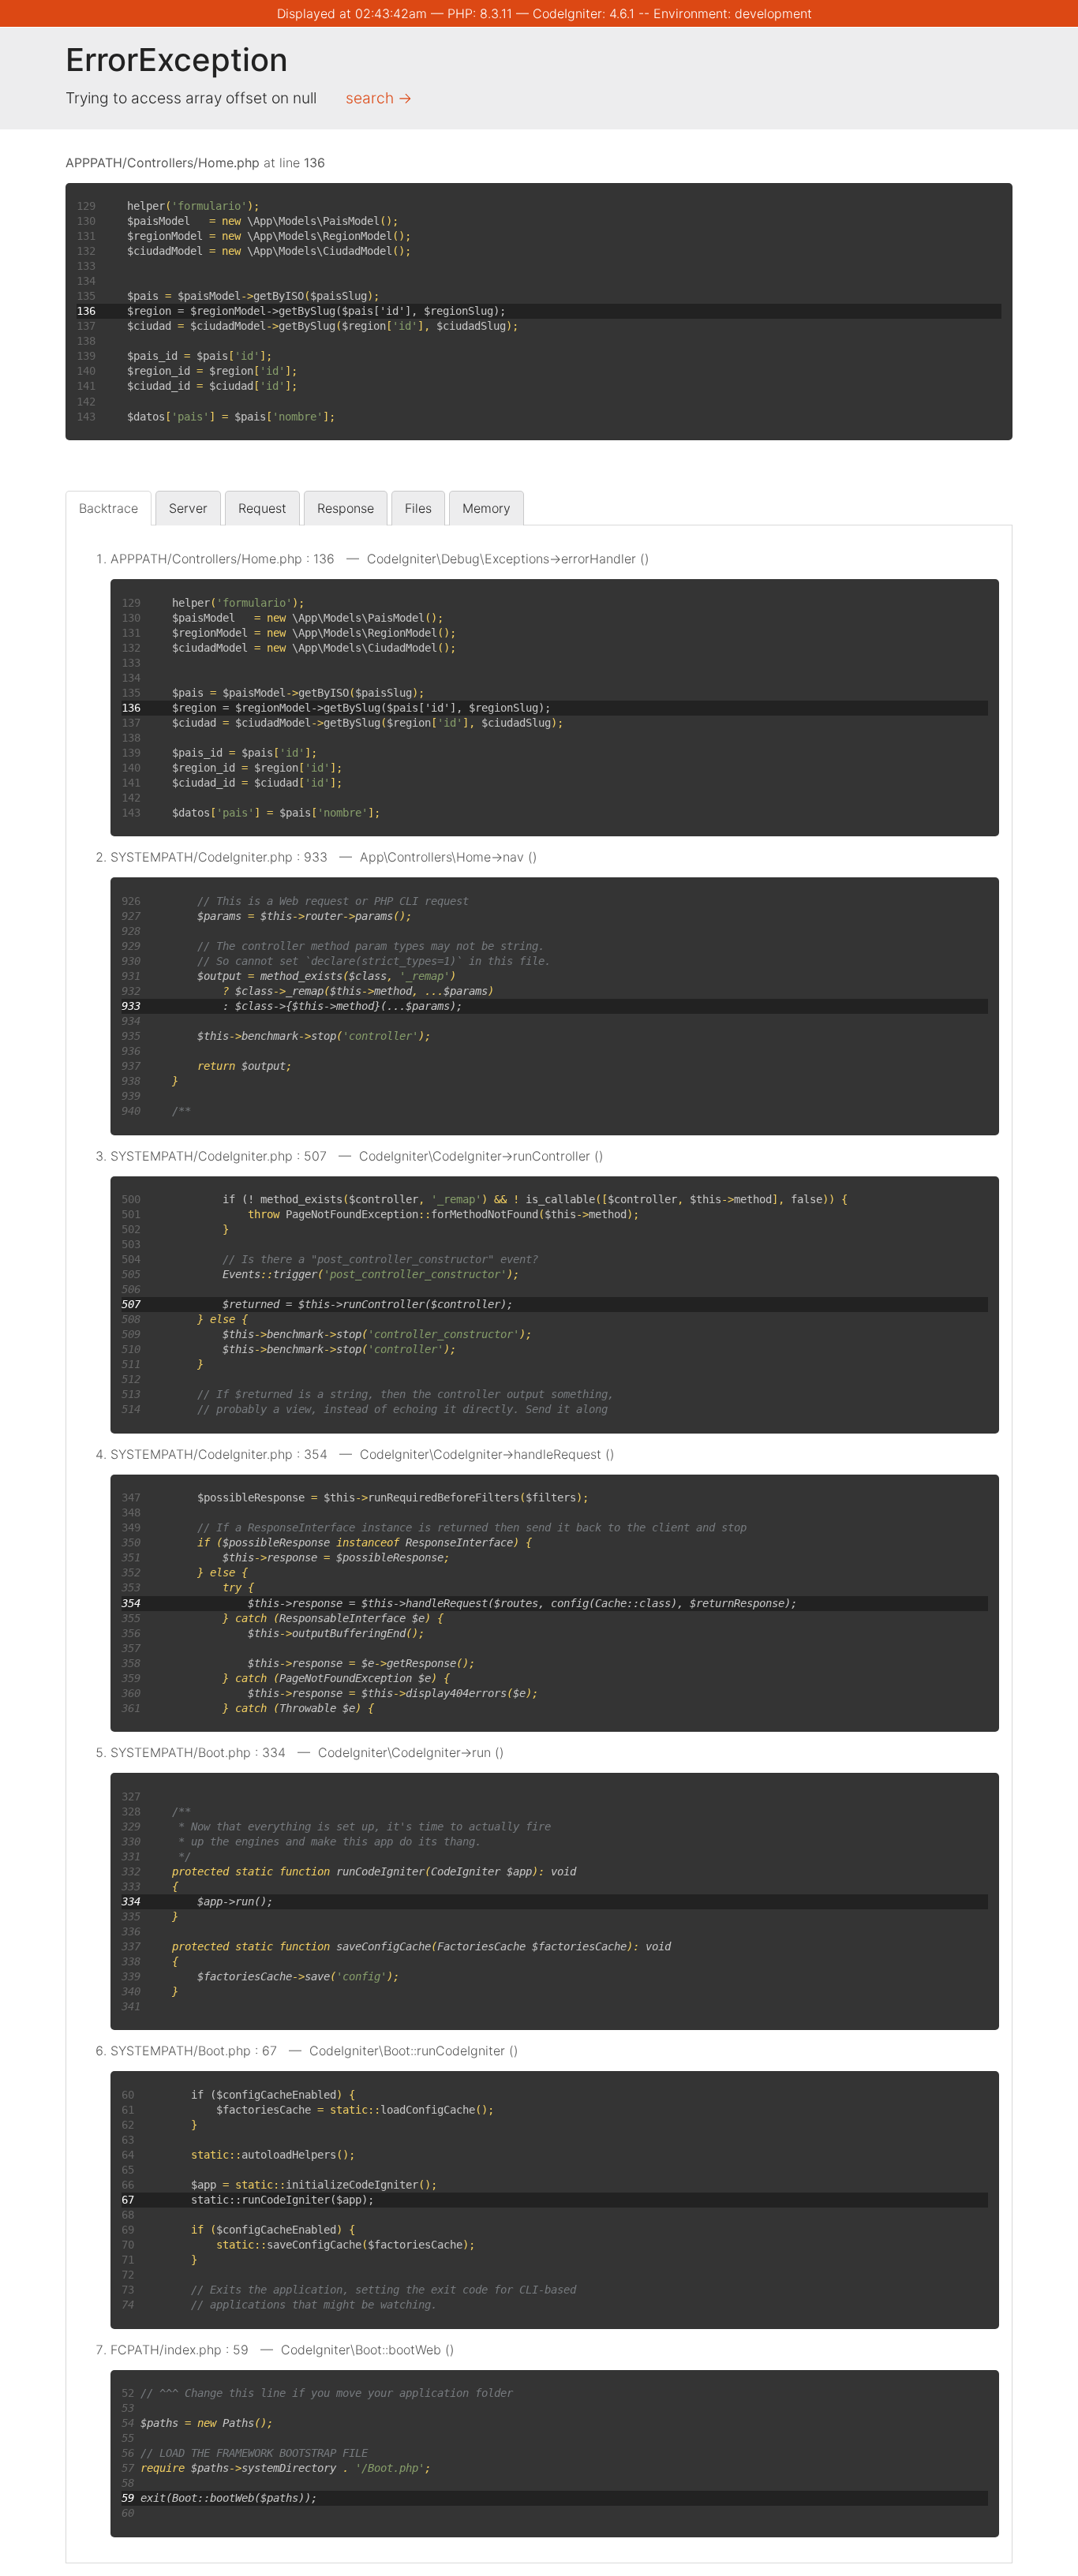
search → (379, 98)
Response (346, 508)
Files (418, 508)
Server (188, 508)
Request (262, 508)
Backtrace (109, 508)
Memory (487, 508)
